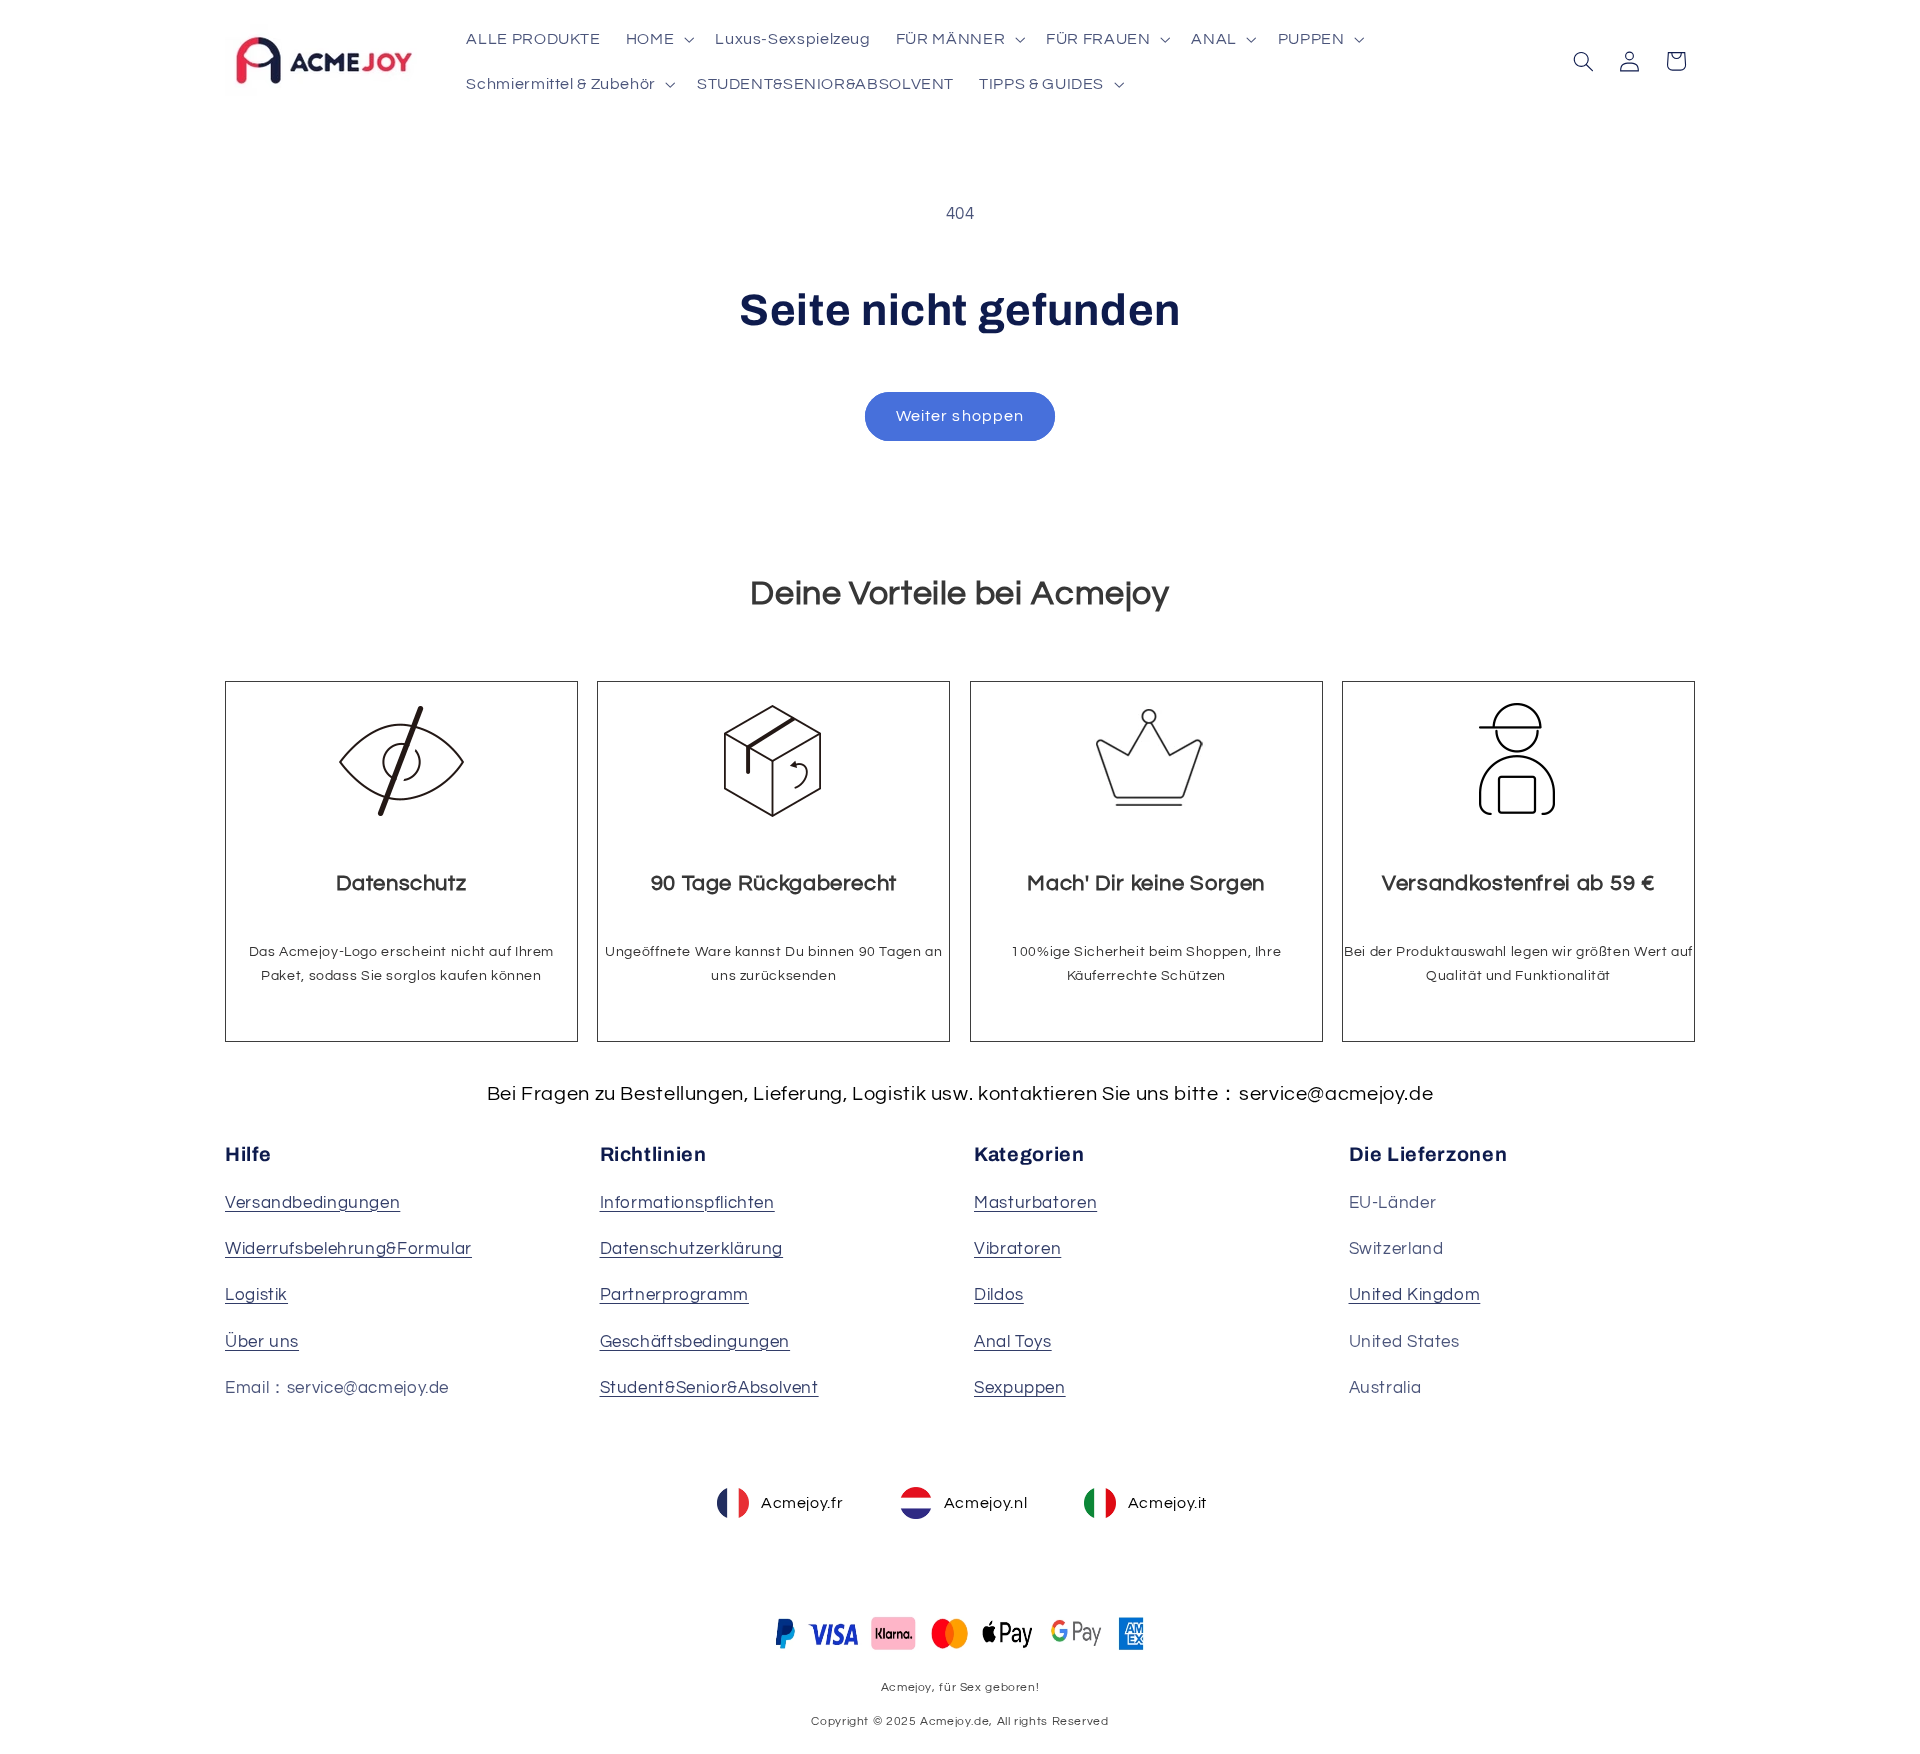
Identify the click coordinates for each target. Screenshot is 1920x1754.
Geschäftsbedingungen (695, 1342)
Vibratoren (1017, 1249)
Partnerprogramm (674, 1295)
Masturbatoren (1035, 1203)
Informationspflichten (687, 1203)
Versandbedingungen (312, 1203)
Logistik (256, 1295)
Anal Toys (1013, 1342)
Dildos (999, 1295)
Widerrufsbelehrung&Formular (348, 1249)
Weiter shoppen (960, 416)
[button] (657, 38)
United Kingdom (1415, 1295)
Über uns (262, 1342)
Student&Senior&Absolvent (709, 1388)
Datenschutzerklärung (692, 1249)
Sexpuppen (1020, 1388)
